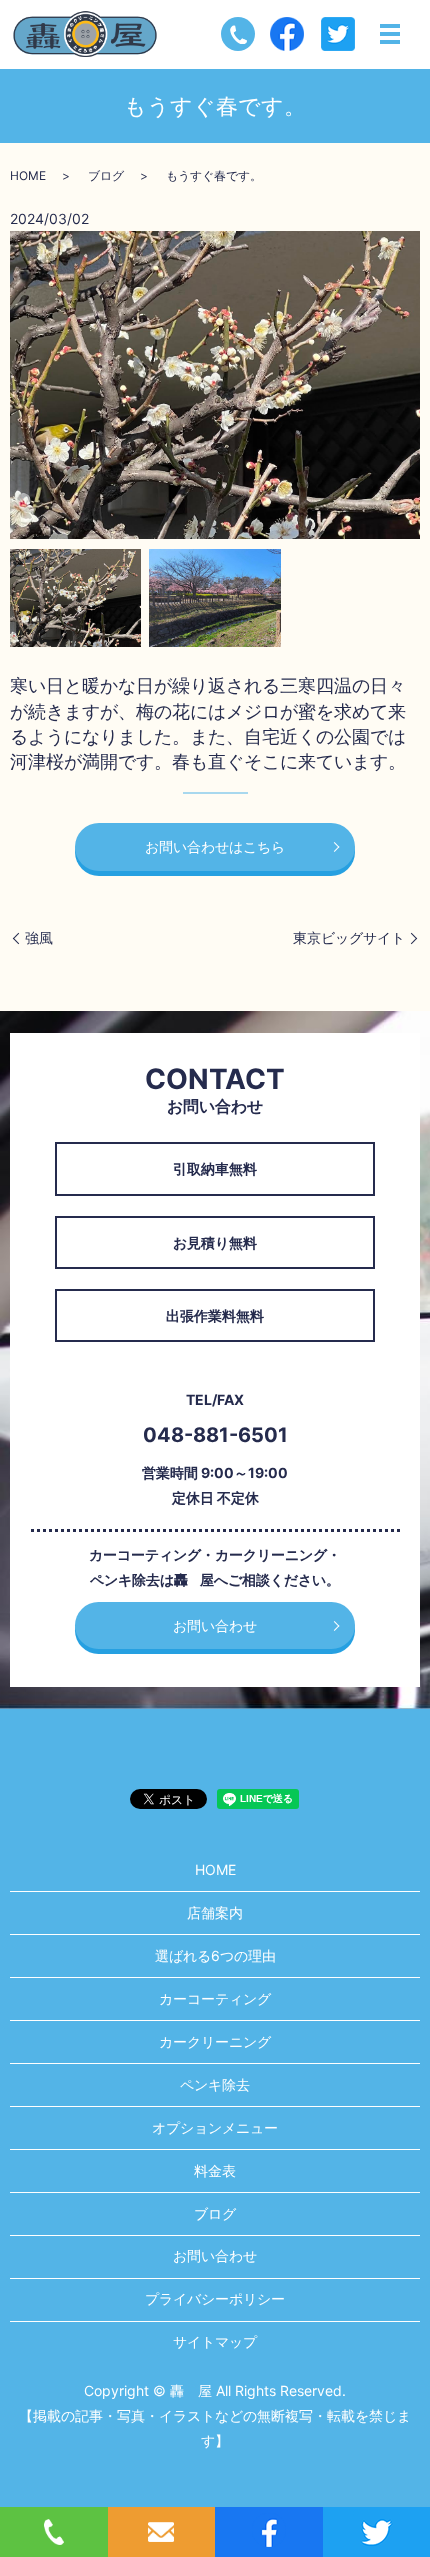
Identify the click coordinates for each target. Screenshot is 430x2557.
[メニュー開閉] (390, 34)
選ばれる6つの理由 (215, 1955)
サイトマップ (215, 2341)
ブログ (106, 175)
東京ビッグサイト (349, 937)
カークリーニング (215, 2041)
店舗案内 (215, 1912)
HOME (28, 175)
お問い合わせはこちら (215, 846)
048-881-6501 (215, 1435)
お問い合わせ (215, 1625)
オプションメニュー (215, 2127)
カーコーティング (215, 1998)
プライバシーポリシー (215, 2298)
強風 (39, 937)
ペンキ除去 (215, 2084)
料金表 (215, 2170)
